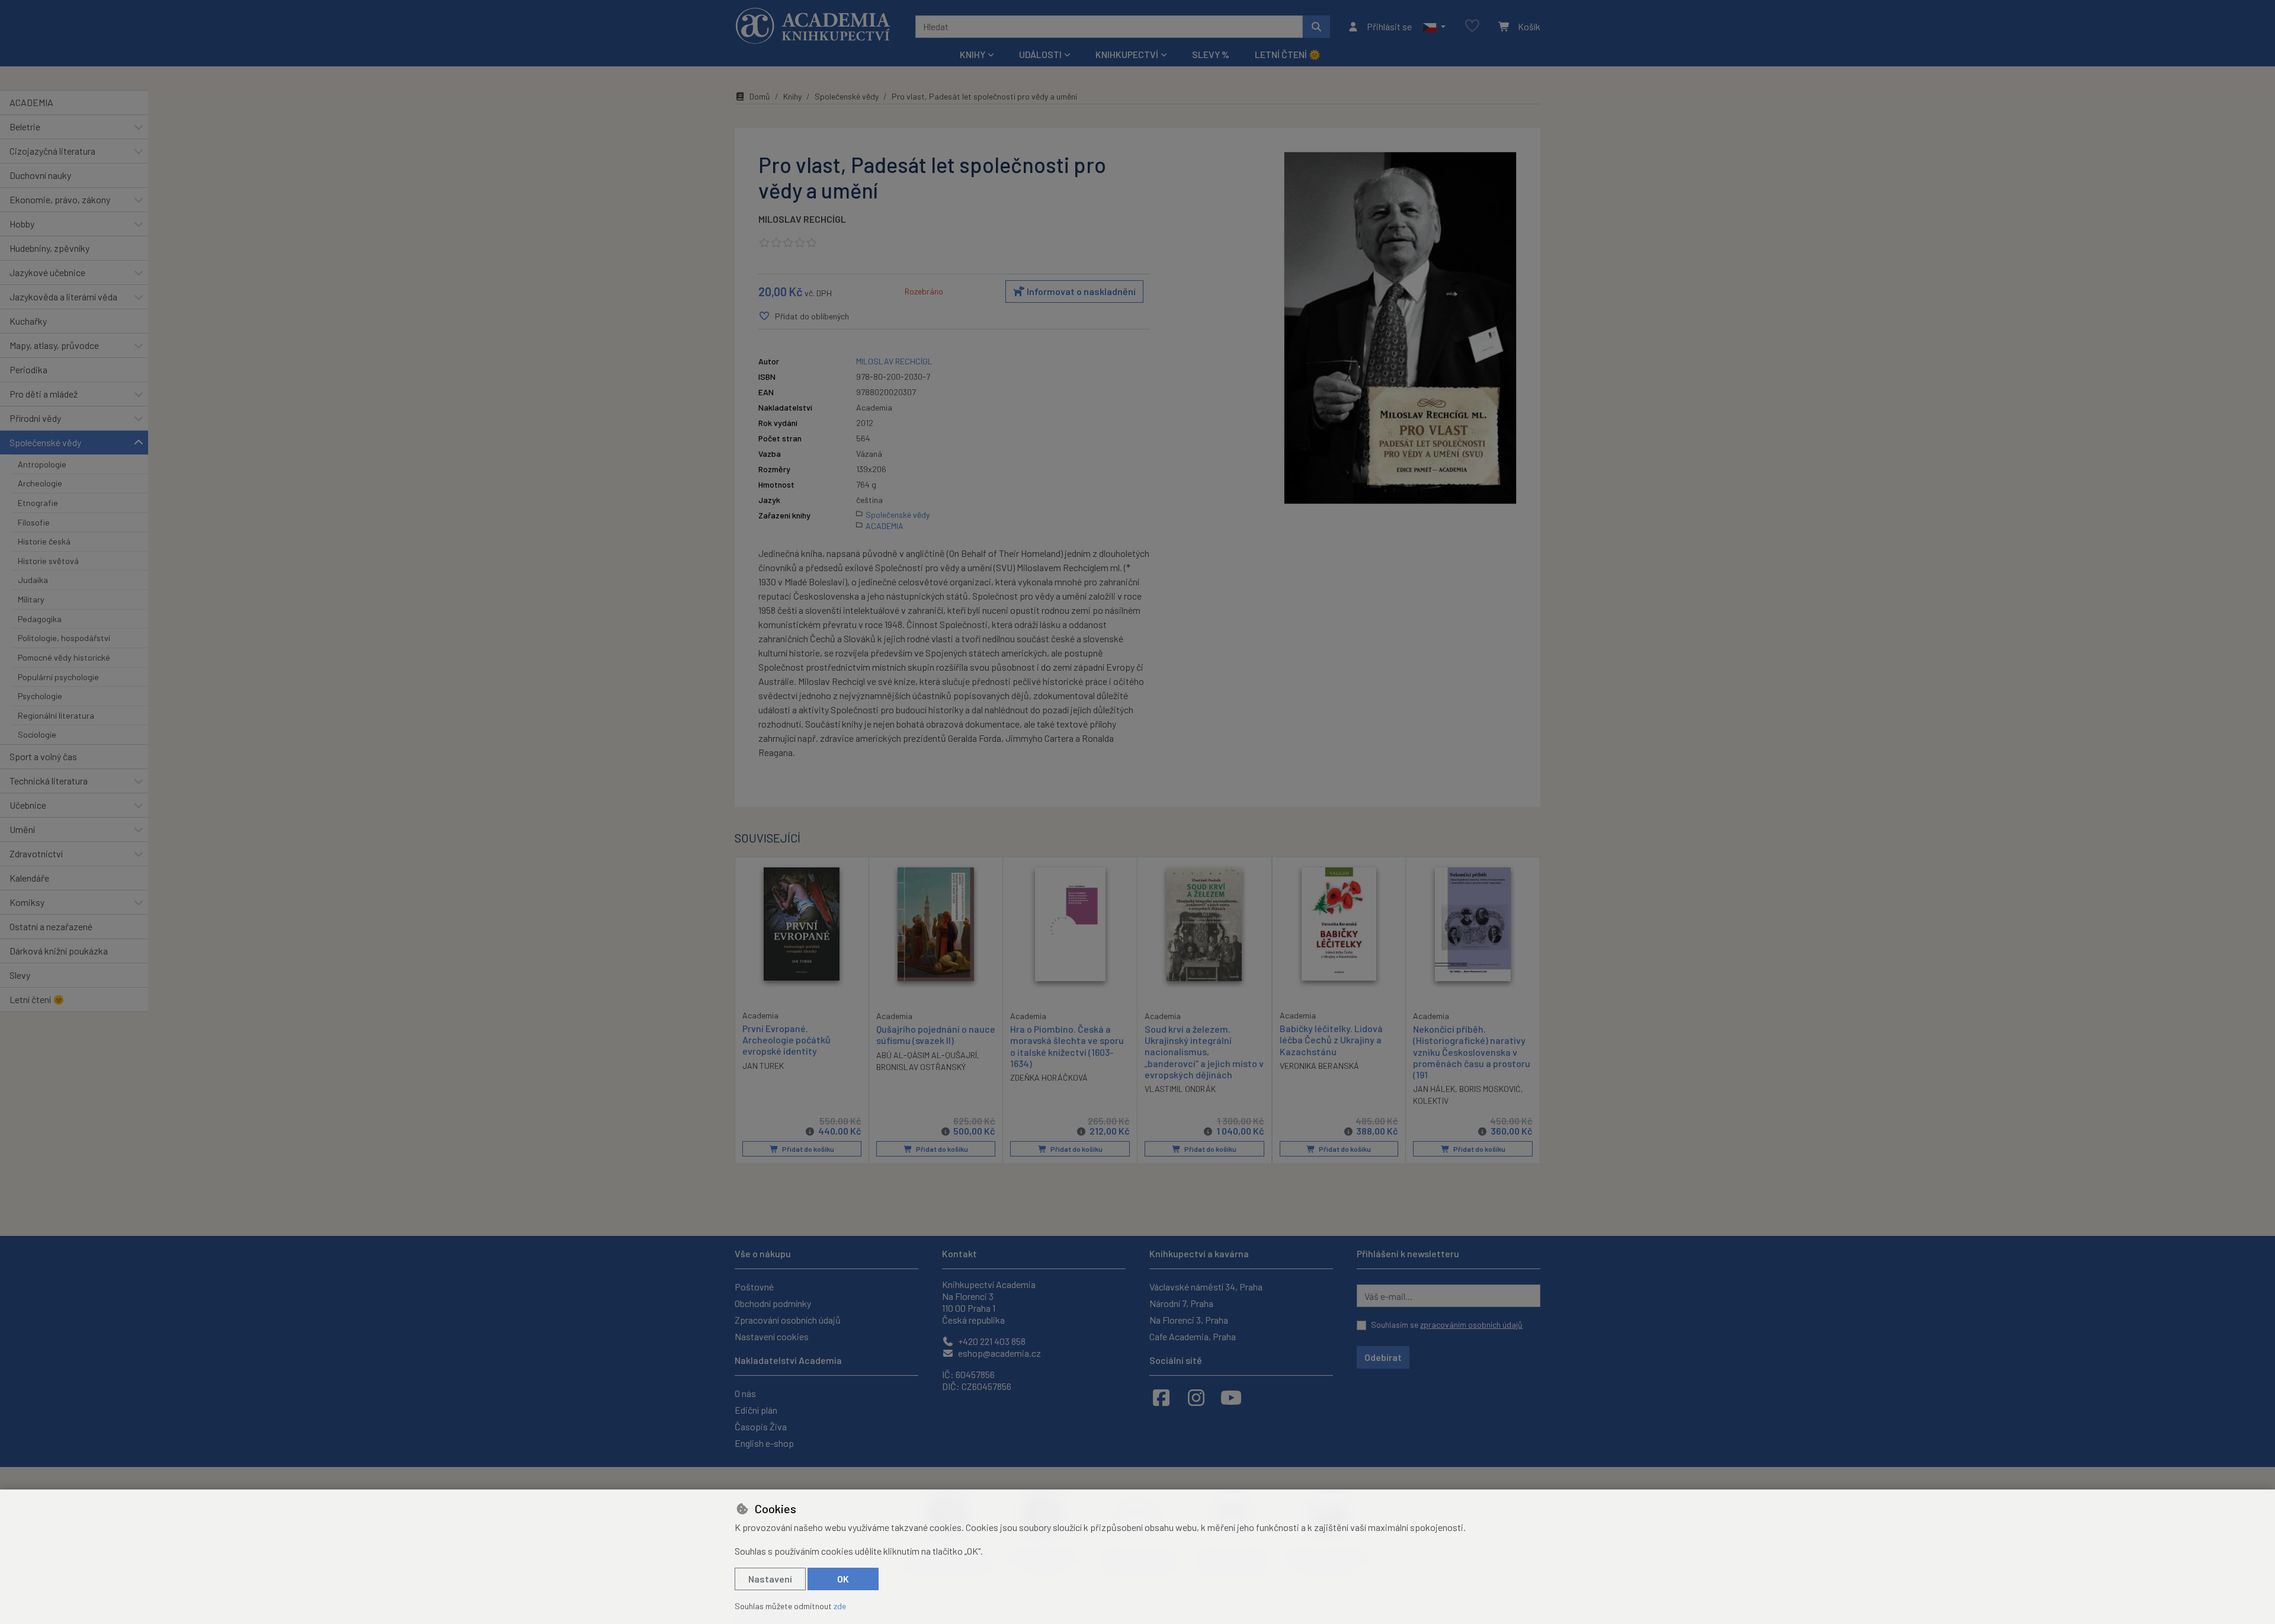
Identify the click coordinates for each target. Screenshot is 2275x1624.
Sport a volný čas (43, 756)
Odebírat (1383, 1357)
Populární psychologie (58, 677)
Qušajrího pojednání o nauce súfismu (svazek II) (936, 1034)
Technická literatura (49, 781)
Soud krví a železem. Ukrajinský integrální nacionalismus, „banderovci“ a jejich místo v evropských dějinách (1204, 1052)
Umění (22, 829)
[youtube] (1231, 1397)
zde (840, 1606)
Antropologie (42, 464)
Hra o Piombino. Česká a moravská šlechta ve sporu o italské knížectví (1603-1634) (1067, 1046)
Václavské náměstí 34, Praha (1206, 1287)
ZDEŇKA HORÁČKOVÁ (1049, 1077)
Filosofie (34, 522)
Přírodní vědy (35, 418)
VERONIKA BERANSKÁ (1319, 1066)
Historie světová (48, 561)
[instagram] (1196, 1397)
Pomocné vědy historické (64, 657)
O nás (745, 1393)
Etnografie (38, 503)
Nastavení (770, 1579)
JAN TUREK (763, 1066)
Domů (760, 96)
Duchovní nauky (40, 175)
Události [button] (1040, 54)
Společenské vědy (45, 442)
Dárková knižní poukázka (59, 951)
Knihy (792, 96)
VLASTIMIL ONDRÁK (1180, 1089)
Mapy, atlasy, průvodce (54, 345)
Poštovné (754, 1287)
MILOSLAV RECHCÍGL (802, 219)
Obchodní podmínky (773, 1303)
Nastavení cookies (772, 1336)
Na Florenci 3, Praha (1189, 1320)
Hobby (22, 224)
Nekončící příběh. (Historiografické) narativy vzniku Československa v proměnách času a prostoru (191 (1472, 1052)
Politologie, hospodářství (64, 638)
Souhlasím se (1447, 1324)
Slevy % (1211, 54)
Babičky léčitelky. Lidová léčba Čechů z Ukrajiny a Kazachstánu (1331, 1040)
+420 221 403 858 (991, 1341)
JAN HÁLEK (1434, 1089)
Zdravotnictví (36, 853)
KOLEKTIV (1431, 1101)
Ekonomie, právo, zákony (60, 199)
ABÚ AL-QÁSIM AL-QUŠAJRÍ (927, 1055)
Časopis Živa (761, 1426)
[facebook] (1161, 1397)
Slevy (20, 975)
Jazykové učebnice (47, 272)
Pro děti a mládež (44, 394)
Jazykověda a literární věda (63, 297)
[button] (1434, 27)
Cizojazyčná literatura (52, 151)
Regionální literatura (56, 715)
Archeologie (40, 483)
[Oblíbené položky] (1472, 26)
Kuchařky (28, 321)
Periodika (28, 369)
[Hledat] (1316, 27)
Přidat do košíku (808, 1149)
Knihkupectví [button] (1127, 54)
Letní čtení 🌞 (1288, 54)
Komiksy (27, 902)
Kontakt (959, 1253)
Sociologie (37, 734)
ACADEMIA (31, 102)
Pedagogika (40, 619)
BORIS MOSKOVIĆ (1490, 1089)
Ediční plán (756, 1410)
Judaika (33, 580)
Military (31, 599)
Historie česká (44, 541)
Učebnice (28, 805)
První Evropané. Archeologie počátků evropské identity (786, 1040)
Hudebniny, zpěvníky (49, 248)
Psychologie (40, 696)
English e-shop (764, 1443)
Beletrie (25, 126)
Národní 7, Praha (1181, 1303)
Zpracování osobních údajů (788, 1320)
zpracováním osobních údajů (1471, 1324)
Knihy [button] (973, 54)
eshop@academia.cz (999, 1353)
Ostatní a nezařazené (51, 926)
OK (843, 1579)
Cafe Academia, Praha (1193, 1336)
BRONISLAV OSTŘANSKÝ (921, 1067)
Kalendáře (29, 878)
